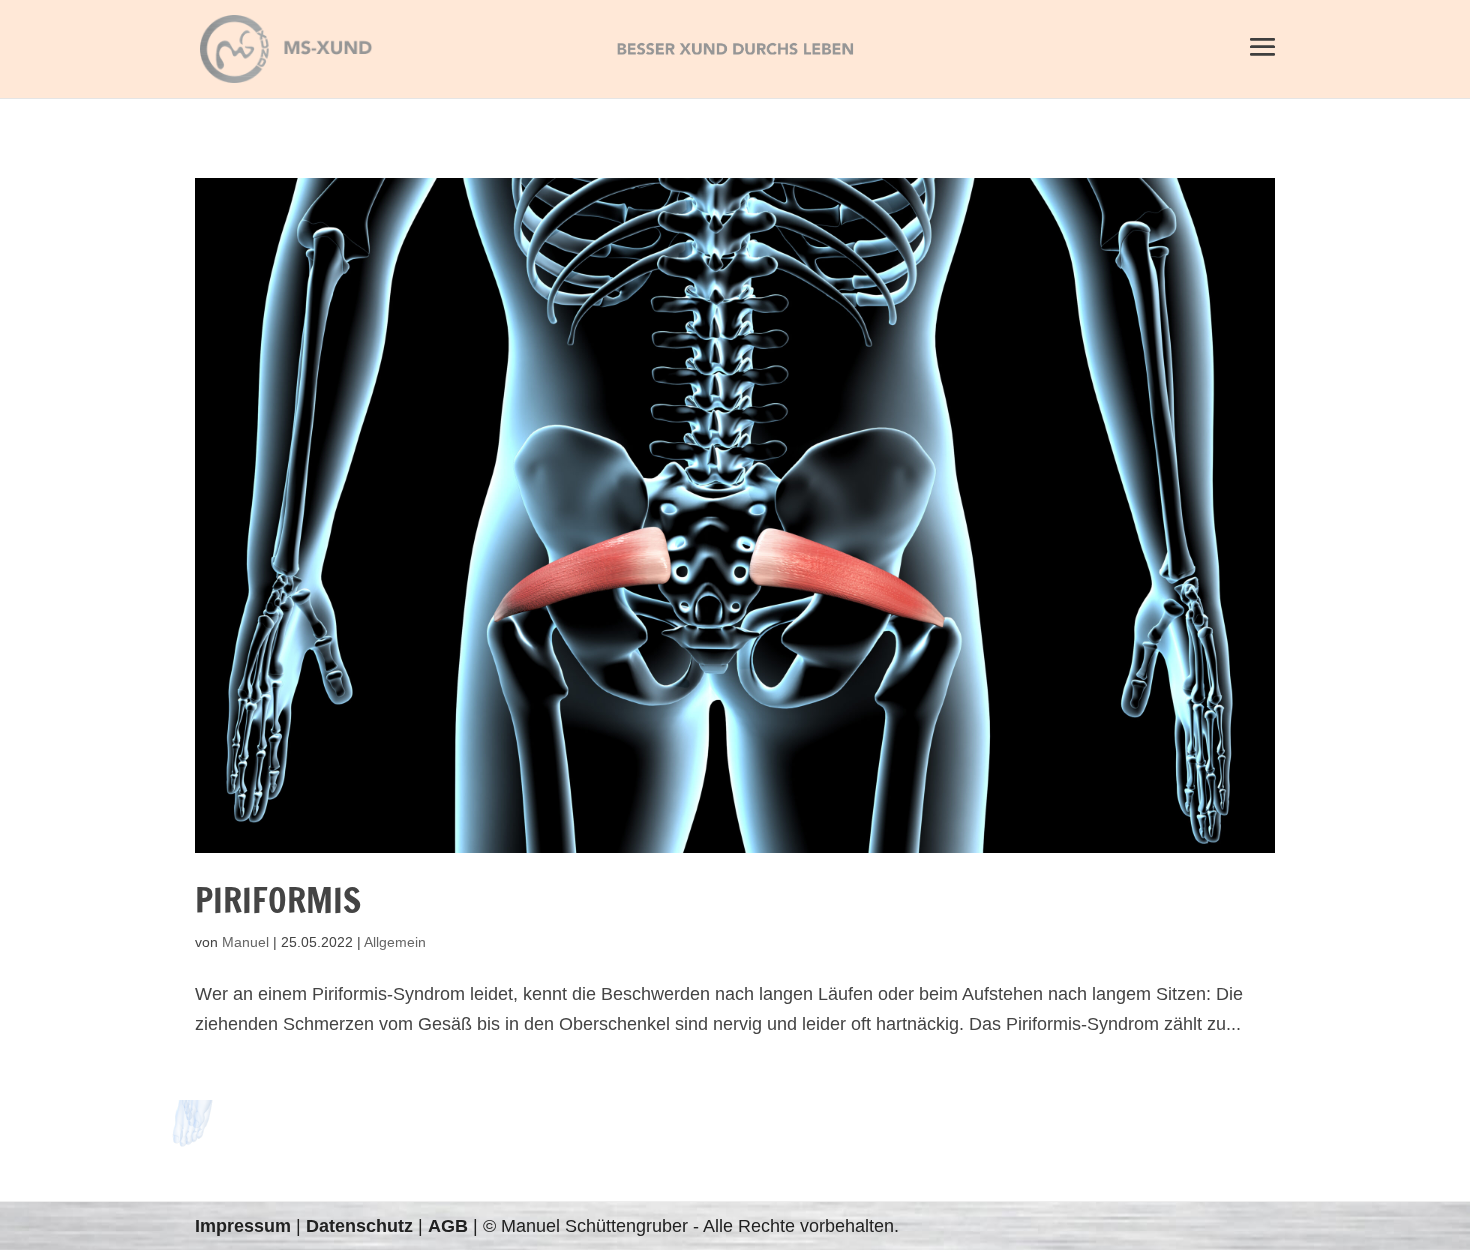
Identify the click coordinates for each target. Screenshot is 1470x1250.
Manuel (245, 942)
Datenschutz (359, 1226)
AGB (448, 1226)
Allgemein (395, 942)
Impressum (243, 1226)
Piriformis (278, 900)
